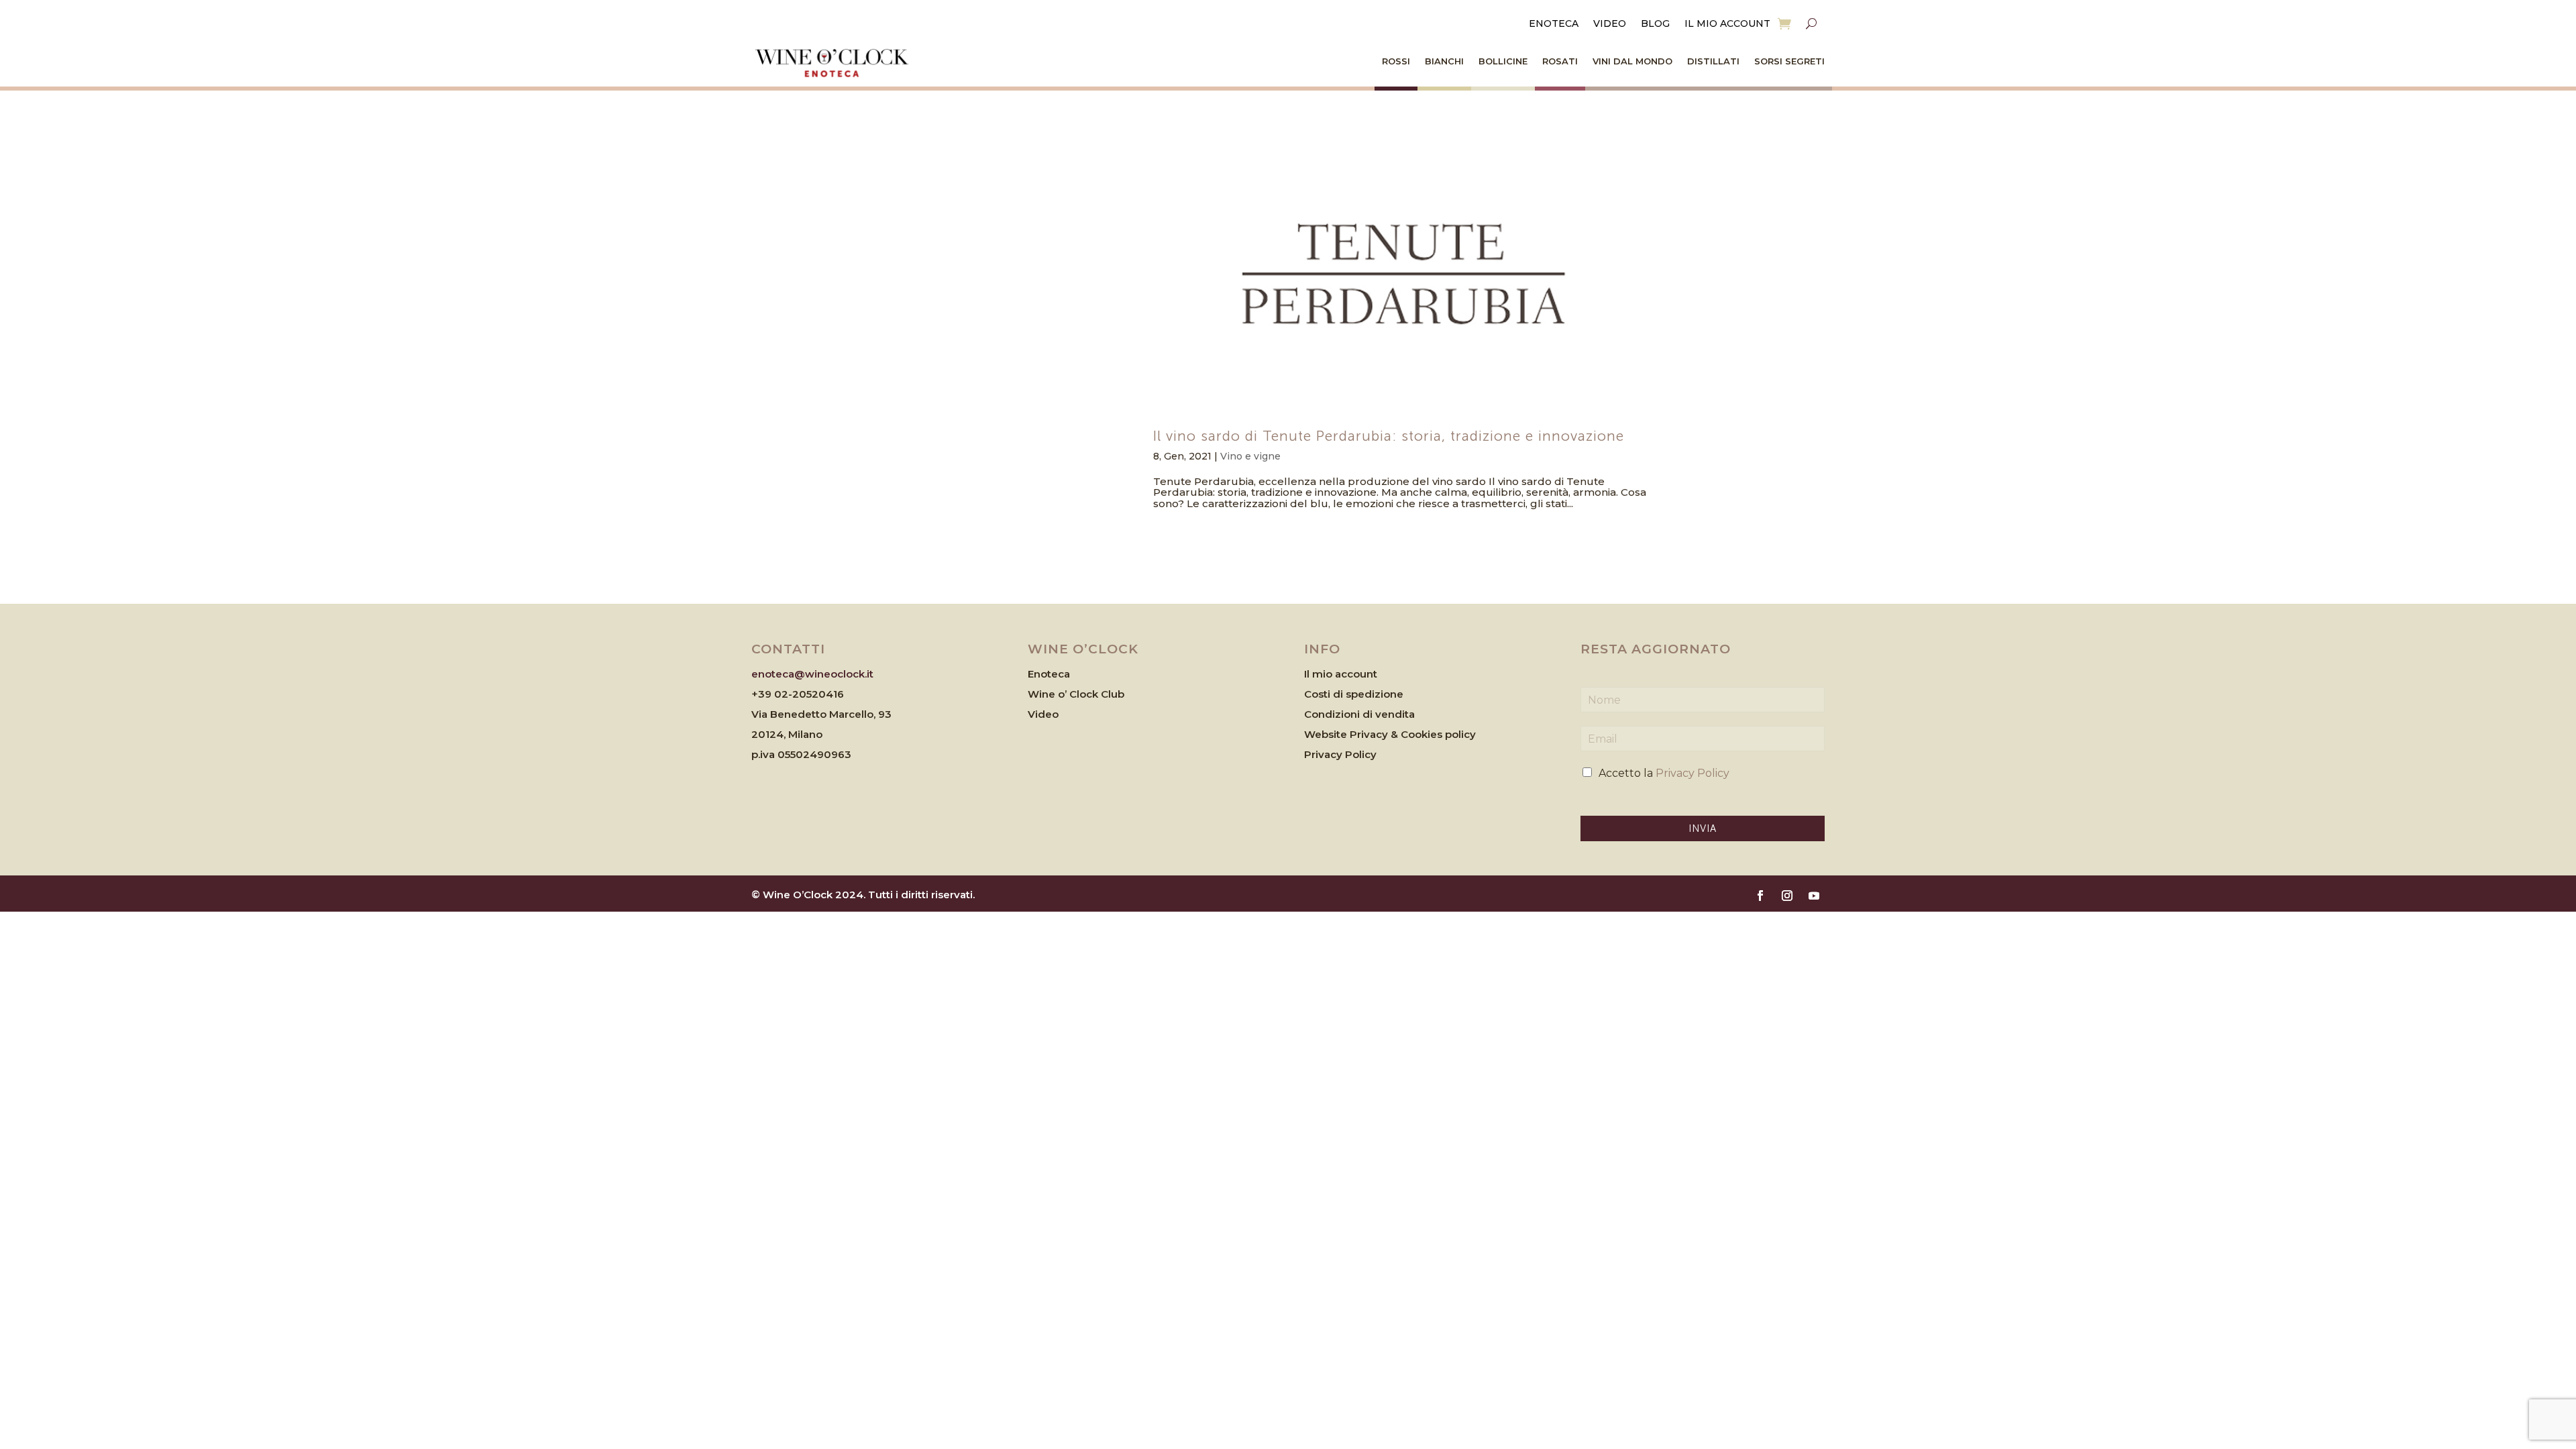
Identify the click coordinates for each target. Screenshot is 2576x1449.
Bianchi (1444, 61)
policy (1460, 734)
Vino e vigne (1250, 456)
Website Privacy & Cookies (1375, 734)
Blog (1655, 24)
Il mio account (1727, 24)
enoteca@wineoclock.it (812, 674)
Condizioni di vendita (1359, 714)
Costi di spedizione (1354, 694)
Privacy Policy (1340, 754)
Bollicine (1503, 61)
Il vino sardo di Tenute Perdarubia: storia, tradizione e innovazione (1389, 436)
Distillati (1713, 61)
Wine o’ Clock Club (1076, 694)
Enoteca (1554, 24)
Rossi (1396, 61)
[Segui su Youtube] (1814, 896)
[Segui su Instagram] (1787, 896)
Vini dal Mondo (1632, 61)
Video (1610, 24)
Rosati (1560, 61)
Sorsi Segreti (1789, 61)
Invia (1703, 828)
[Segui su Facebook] (1760, 896)
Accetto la (1664, 773)
